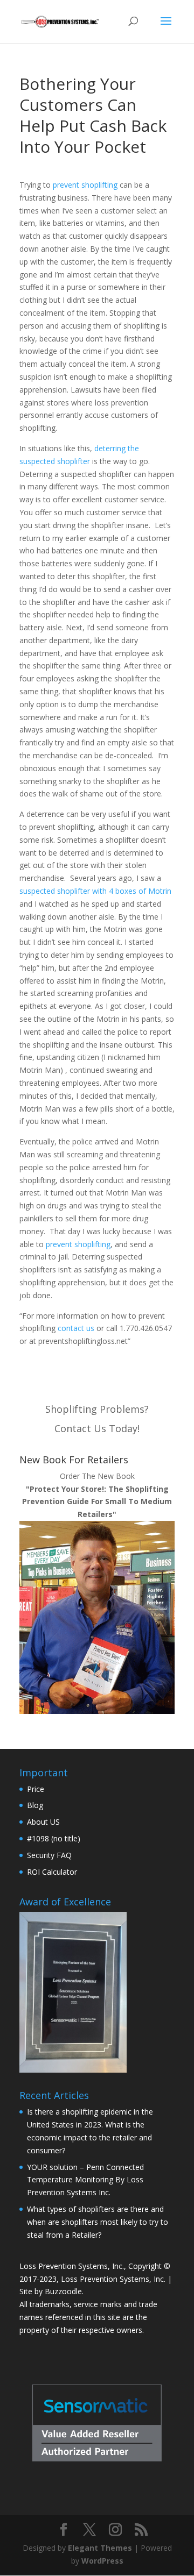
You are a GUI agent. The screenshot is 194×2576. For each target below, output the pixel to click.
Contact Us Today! (97, 1428)
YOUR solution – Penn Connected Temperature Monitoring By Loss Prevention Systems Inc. (85, 2180)
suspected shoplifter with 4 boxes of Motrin (95, 891)
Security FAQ (49, 1855)
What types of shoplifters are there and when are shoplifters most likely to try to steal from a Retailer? (98, 2222)
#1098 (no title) (54, 1838)
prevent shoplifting (85, 185)
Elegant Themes (100, 2548)
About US (43, 1822)
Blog (35, 1805)
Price (36, 1789)
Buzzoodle (63, 2291)
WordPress (102, 2561)
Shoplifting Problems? (97, 1409)
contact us (76, 1328)
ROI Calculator (52, 1872)
